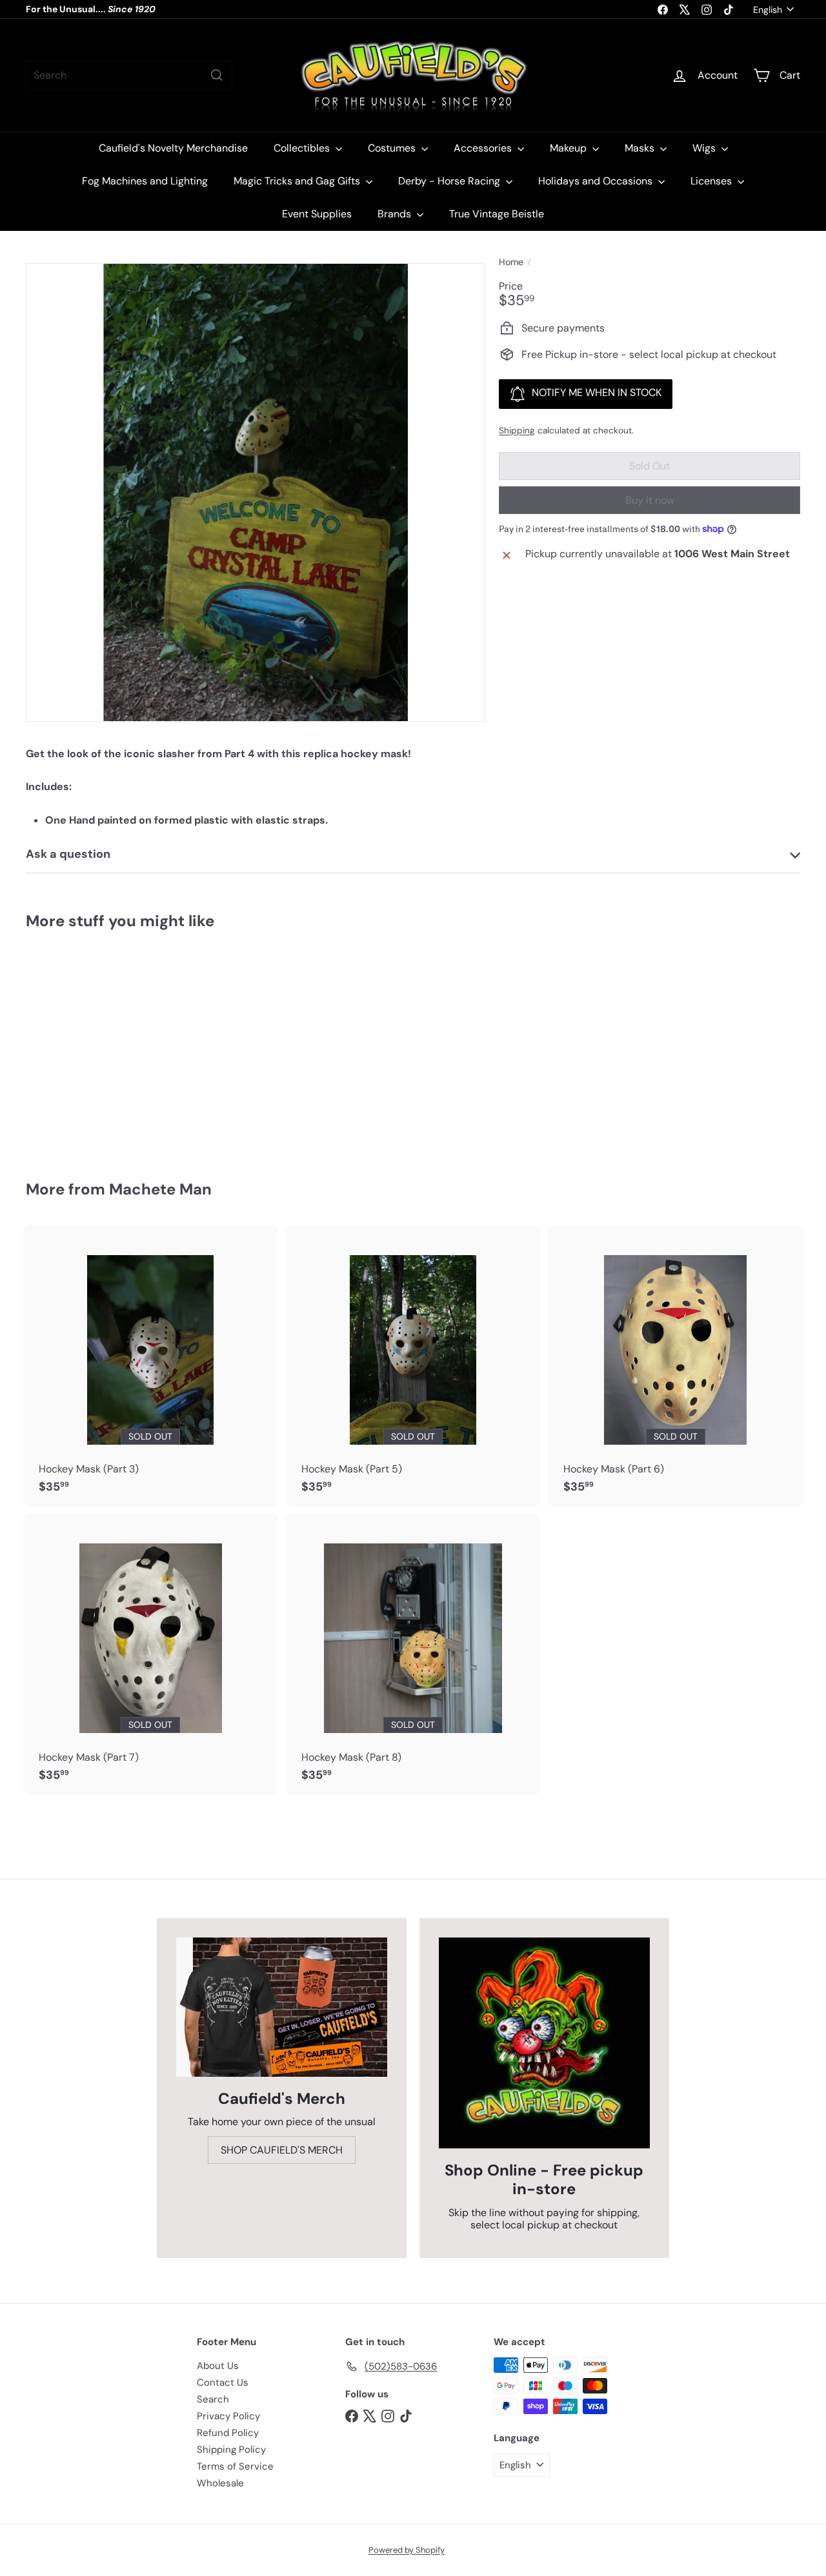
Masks (641, 148)
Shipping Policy (231, 2450)
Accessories (484, 148)
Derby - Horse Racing (450, 181)
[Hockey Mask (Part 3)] (151, 1366)
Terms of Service (235, 2466)
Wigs (705, 148)
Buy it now (650, 500)
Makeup (569, 148)
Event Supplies (317, 214)
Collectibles (303, 148)
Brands (396, 214)
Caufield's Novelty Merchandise (173, 148)
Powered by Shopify (407, 2550)
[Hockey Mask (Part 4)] (85, 1046)
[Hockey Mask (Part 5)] (413, 1366)
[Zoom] (255, 492)
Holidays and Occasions (597, 181)
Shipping (517, 431)
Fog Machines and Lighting (145, 181)
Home (511, 262)
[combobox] (129, 75)
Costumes (393, 148)
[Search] (217, 75)
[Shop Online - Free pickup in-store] (544, 2043)
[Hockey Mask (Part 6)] (675, 1366)
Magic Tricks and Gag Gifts (298, 181)
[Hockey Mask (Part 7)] (151, 1654)
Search (213, 2399)
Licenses (712, 181)
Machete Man (160, 1189)
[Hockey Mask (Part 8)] (413, 1654)
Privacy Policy (228, 2416)
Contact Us (223, 2383)
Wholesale (220, 2483)
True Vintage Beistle (497, 214)
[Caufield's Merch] (282, 2007)
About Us (218, 2366)
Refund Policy (228, 2433)
